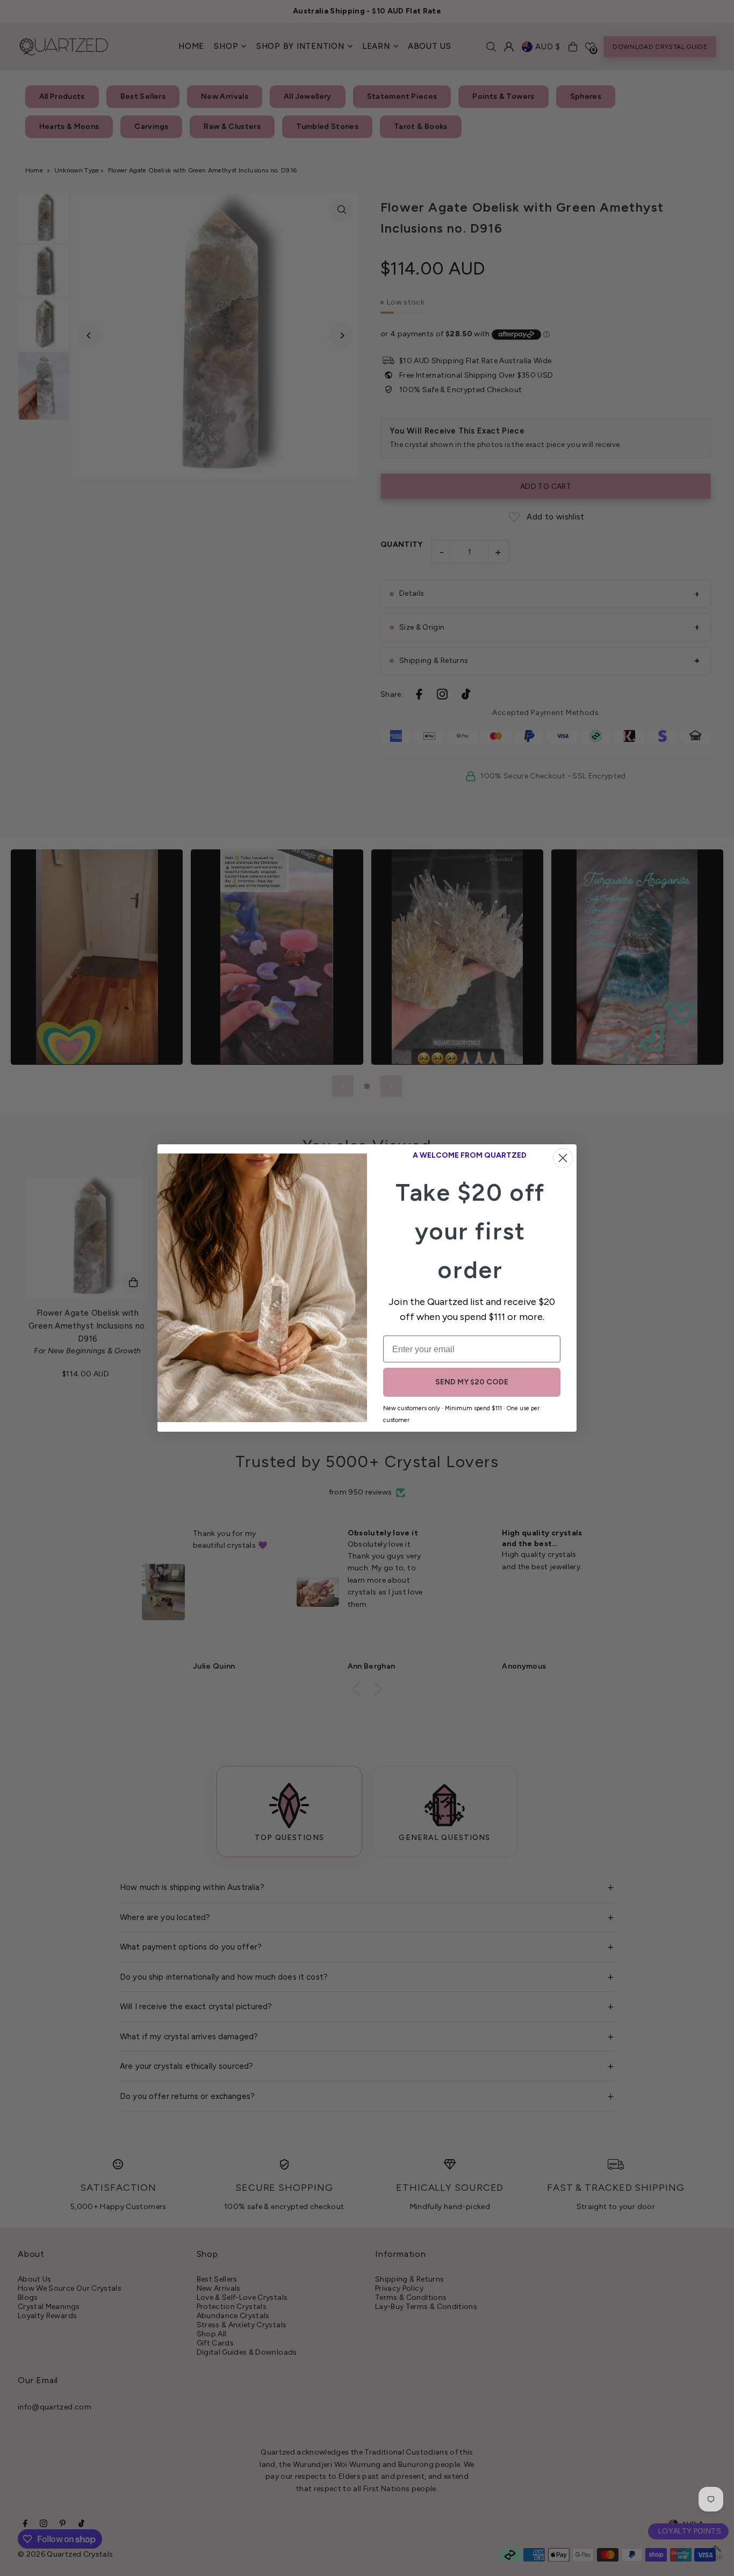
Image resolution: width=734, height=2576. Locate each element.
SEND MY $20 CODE (472, 1382)
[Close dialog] (563, 1158)
